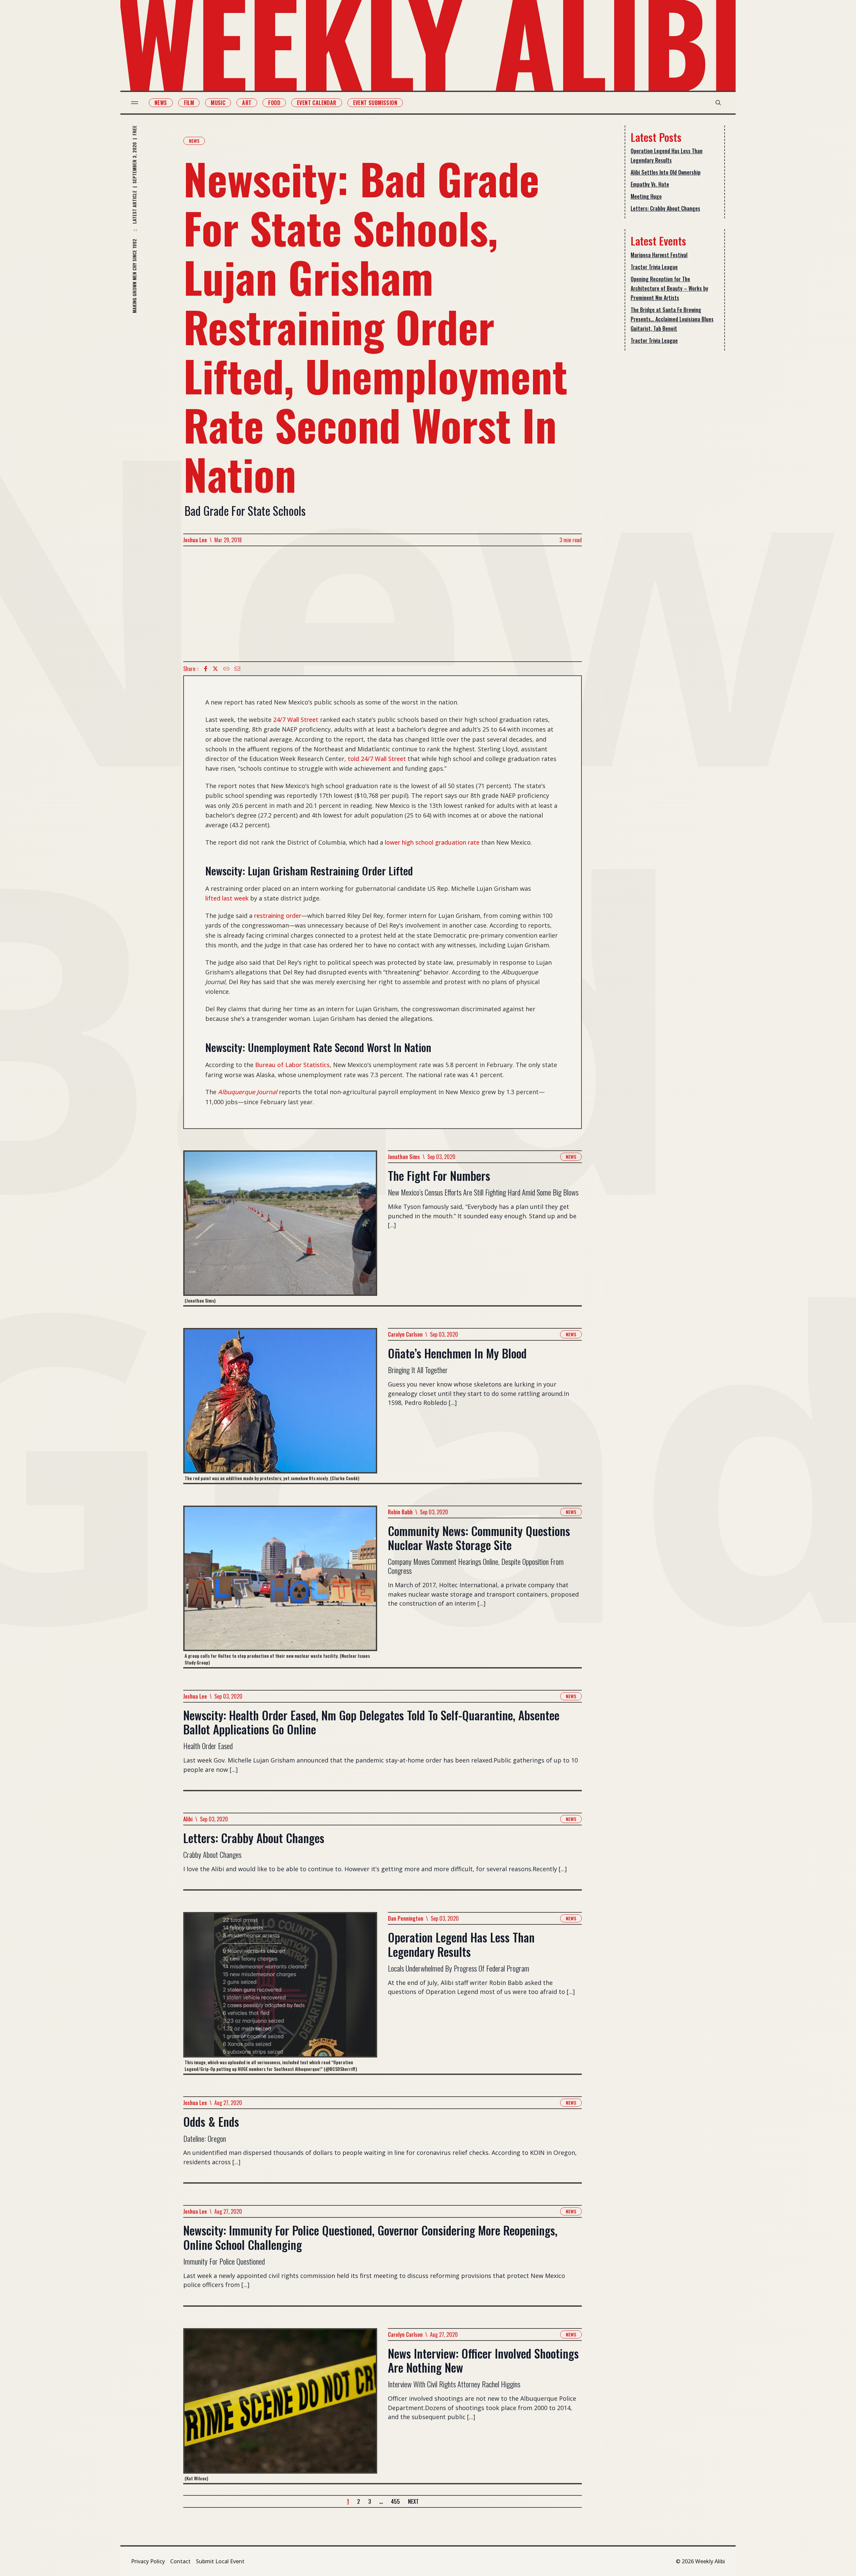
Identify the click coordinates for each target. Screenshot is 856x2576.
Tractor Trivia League (654, 267)
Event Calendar (317, 103)
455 (395, 2501)
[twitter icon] (215, 669)
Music (218, 103)
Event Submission (375, 103)
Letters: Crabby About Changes (665, 208)
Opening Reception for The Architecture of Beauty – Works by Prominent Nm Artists (669, 288)
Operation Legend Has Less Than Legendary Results (667, 156)
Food (274, 103)
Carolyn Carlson (405, 1334)
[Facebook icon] (206, 669)
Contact (180, 2561)
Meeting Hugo (646, 196)
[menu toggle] (135, 103)
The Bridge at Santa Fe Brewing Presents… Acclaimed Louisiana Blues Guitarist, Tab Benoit (672, 319)
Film (189, 103)
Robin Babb (400, 1512)
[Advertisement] (383, 604)
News (161, 103)
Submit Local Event (220, 2561)
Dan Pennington (406, 1918)
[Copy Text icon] (226, 669)
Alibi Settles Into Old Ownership (666, 172)
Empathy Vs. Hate (650, 184)
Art (247, 103)
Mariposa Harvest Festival (659, 255)
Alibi (188, 1819)
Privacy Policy (148, 2561)
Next (413, 2501)
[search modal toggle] (718, 103)
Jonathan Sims (404, 1157)
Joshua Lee (195, 540)
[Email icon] (237, 669)
